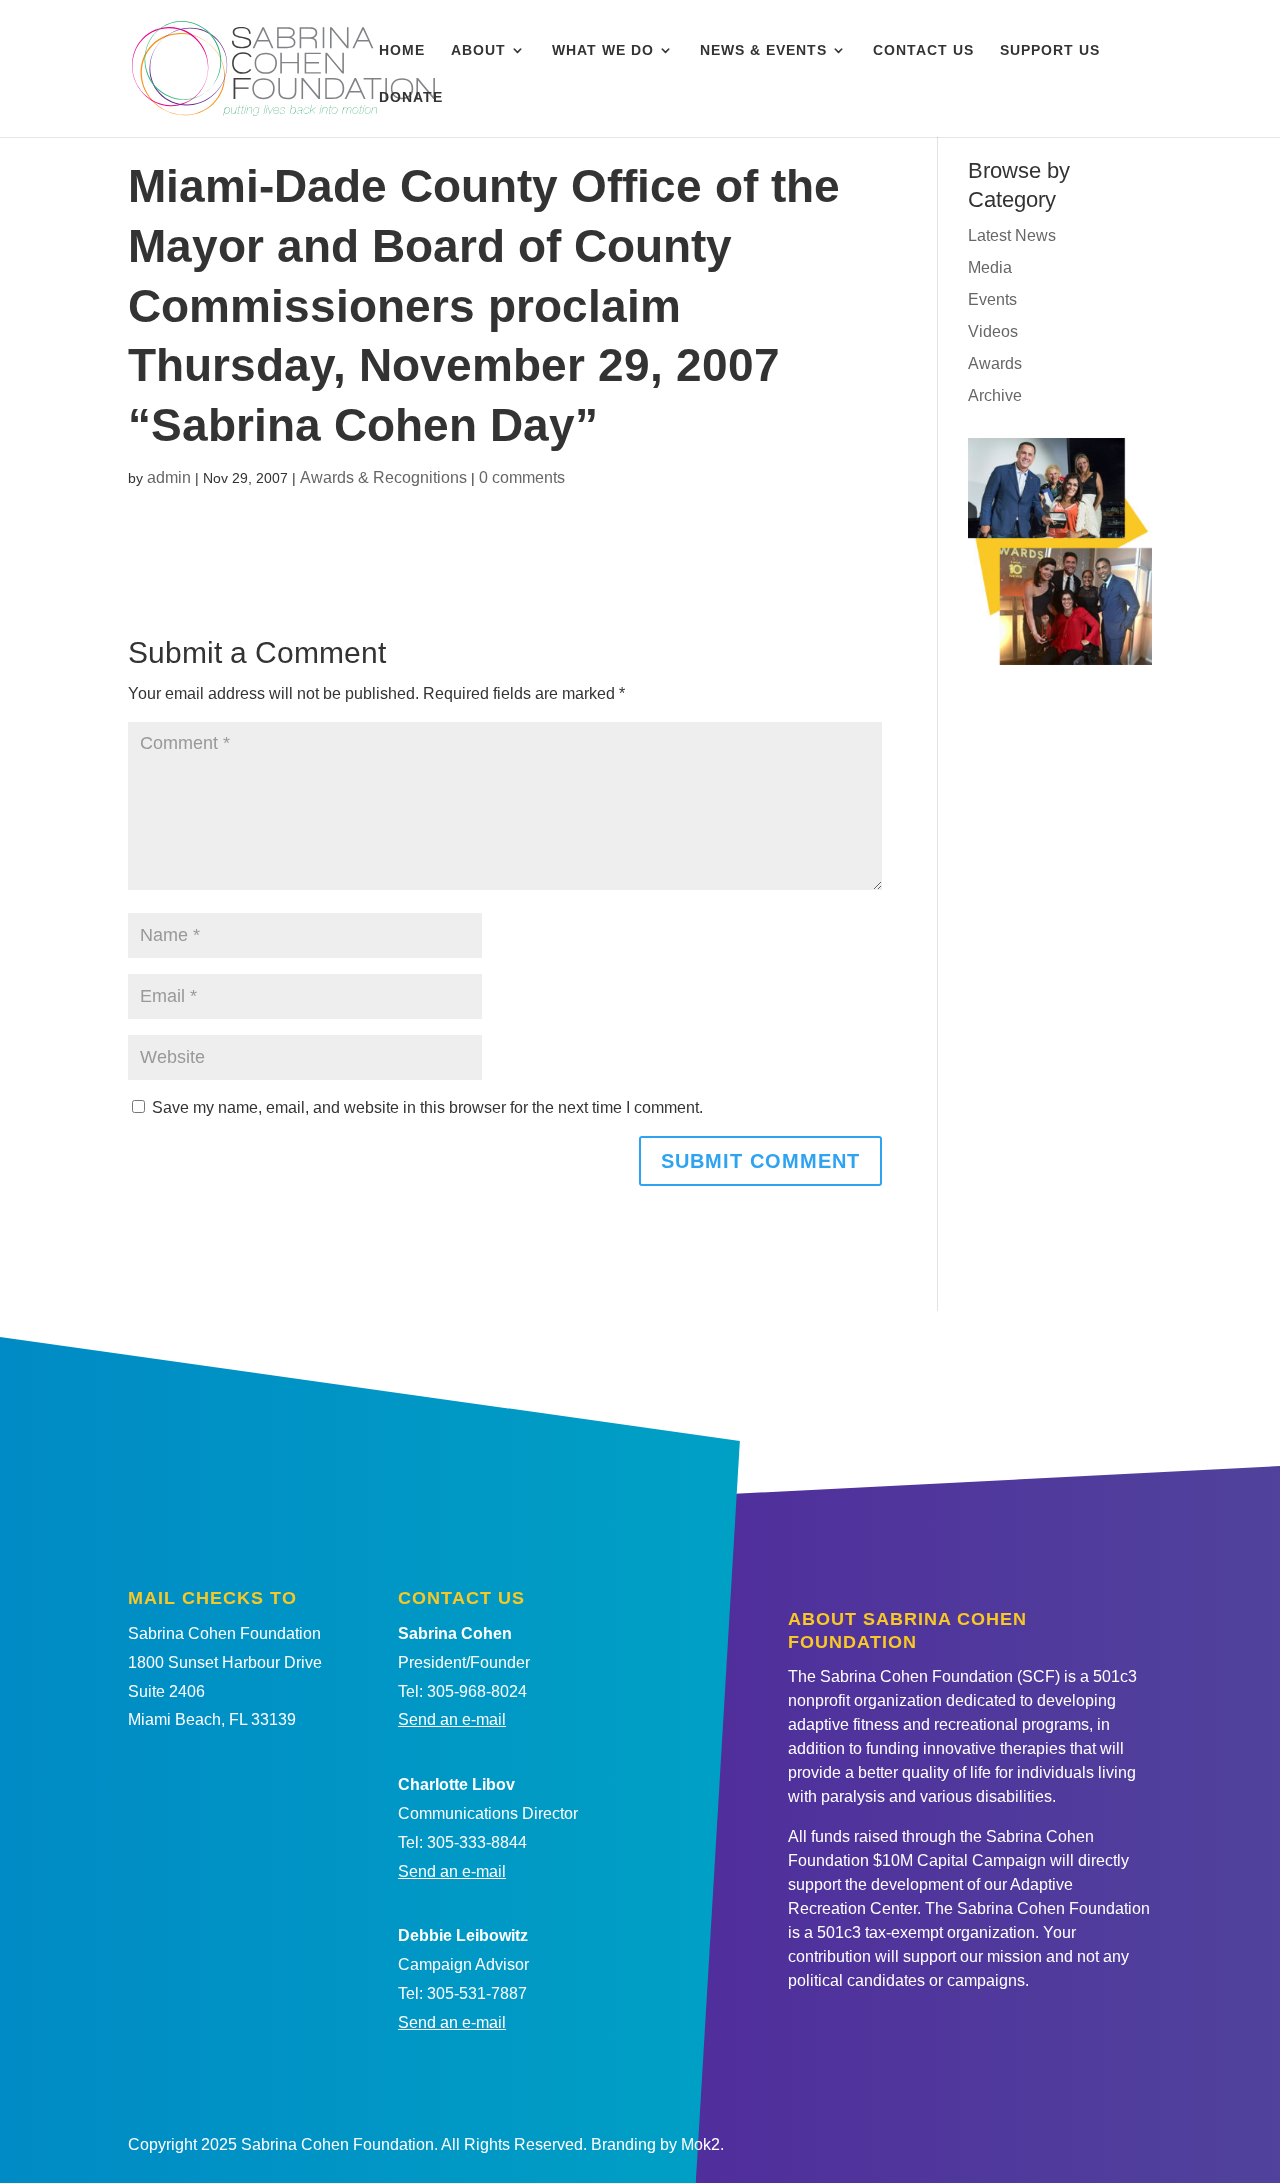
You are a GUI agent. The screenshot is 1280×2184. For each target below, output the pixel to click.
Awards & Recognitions (383, 477)
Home (402, 50)
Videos (993, 331)
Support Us (1050, 50)
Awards (995, 363)
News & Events (763, 50)
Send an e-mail (452, 1719)
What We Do (603, 50)
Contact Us (923, 50)
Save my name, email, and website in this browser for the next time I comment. (427, 1107)
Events (992, 299)
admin (169, 477)
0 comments (522, 477)
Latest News (1012, 235)
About (478, 50)
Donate (411, 97)
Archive (995, 395)
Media (990, 267)
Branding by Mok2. (657, 2144)
